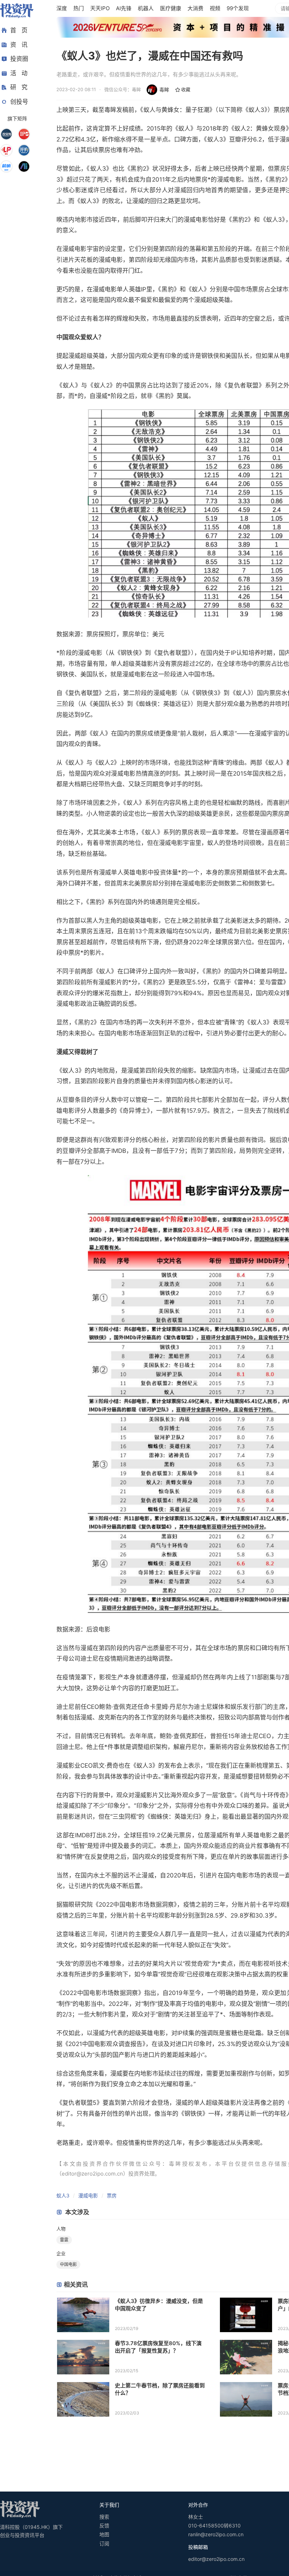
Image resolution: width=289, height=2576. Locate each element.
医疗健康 (171, 8)
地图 (104, 2534)
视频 (215, 8)
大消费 (195, 8)
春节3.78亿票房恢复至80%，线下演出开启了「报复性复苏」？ (158, 2347)
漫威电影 (88, 2195)
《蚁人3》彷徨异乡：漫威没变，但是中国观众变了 (159, 2305)
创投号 (19, 102)
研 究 (19, 87)
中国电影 (68, 2264)
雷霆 (64, 2240)
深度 (62, 8)
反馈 (104, 2526)
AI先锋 (124, 8)
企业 (61, 2253)
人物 (61, 2229)
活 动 (19, 73)
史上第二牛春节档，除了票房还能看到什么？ (160, 2389)
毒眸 (164, 90)
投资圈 (19, 59)
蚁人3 (63, 2195)
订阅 (104, 2543)
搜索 (104, 2517)
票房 (112, 2195)
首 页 (19, 30)
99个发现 (238, 8)
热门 (79, 8)
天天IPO (100, 8)
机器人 (146, 8)
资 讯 (19, 45)
